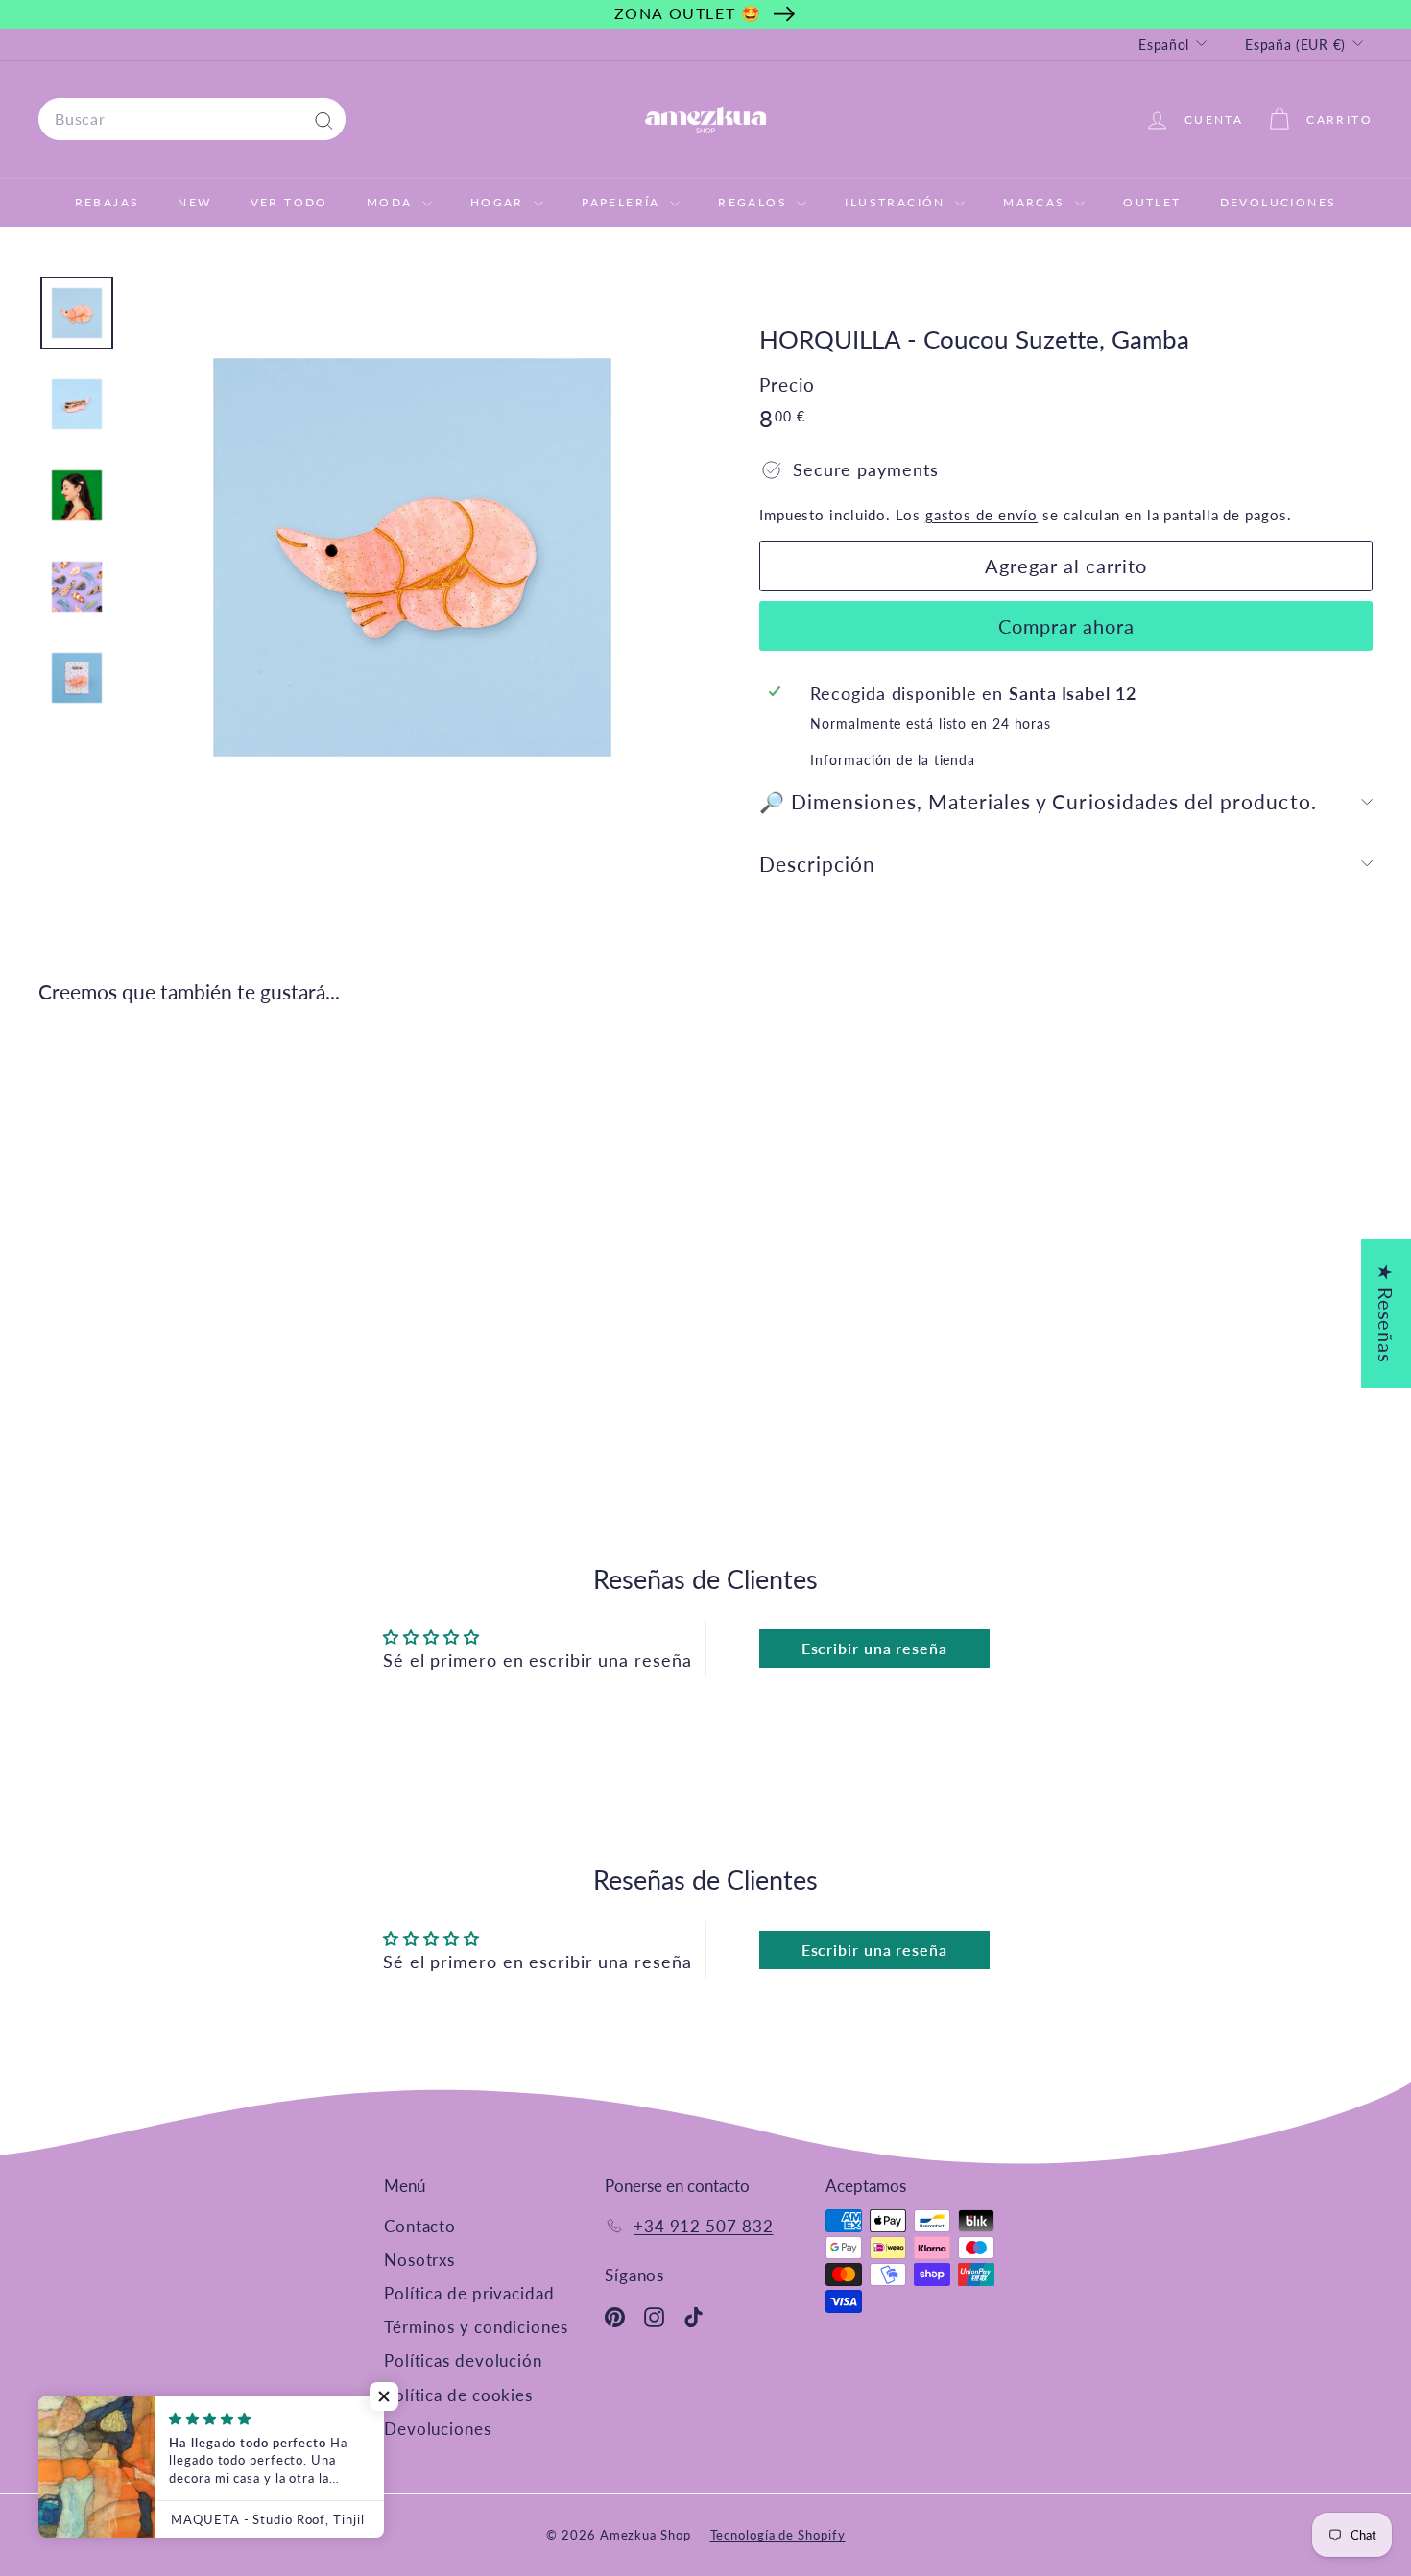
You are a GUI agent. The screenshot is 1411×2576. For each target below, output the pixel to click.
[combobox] (192, 119)
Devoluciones (1279, 202)
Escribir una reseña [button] (874, 1648)
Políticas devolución (463, 2360)
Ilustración (897, 202)
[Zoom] (412, 557)
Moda (392, 202)
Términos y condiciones (476, 2327)
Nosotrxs (419, 2260)
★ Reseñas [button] (1386, 1312)
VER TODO (289, 202)
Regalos (755, 202)
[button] (384, 2396)
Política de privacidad (469, 2293)
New (194, 202)
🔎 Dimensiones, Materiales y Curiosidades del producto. (1038, 801)
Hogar (500, 202)
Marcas (1037, 202)
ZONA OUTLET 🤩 (688, 13)
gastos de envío (982, 515)
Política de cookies (458, 2395)
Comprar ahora (1066, 626)
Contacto (420, 2226)
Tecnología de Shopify (778, 2535)
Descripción (818, 864)
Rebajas (108, 202)
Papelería (623, 202)
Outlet (1152, 202)
